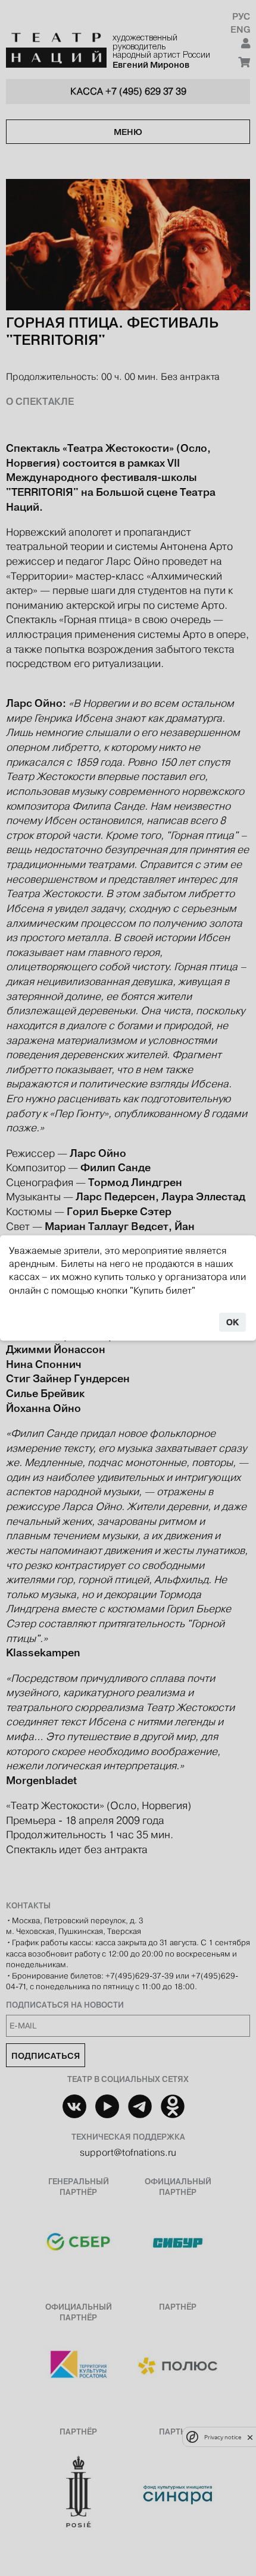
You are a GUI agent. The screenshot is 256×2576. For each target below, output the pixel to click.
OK (232, 1322)
